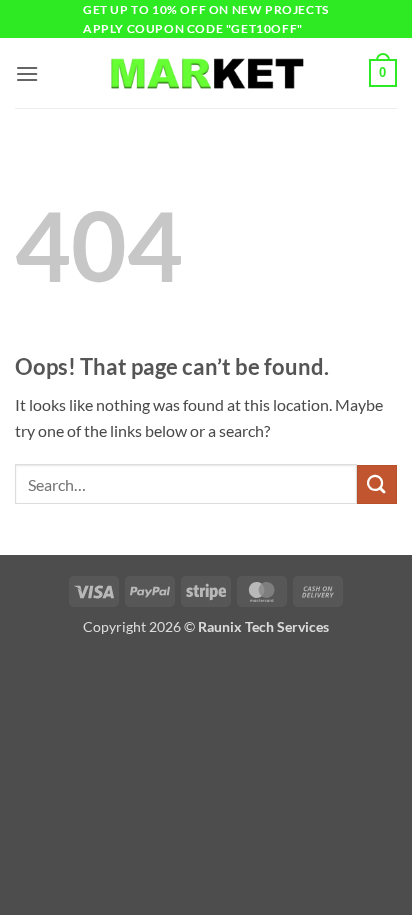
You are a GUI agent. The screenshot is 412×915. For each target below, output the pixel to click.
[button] (27, 73)
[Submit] (377, 484)
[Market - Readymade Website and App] (206, 73)
